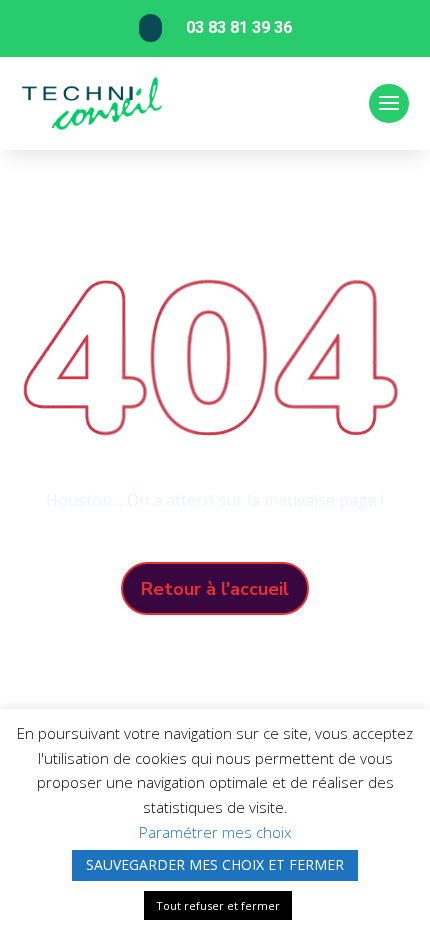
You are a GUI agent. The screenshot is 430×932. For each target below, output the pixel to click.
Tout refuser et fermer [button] (218, 905)
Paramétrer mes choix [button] (215, 832)
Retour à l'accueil (215, 589)
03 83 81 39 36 (239, 27)
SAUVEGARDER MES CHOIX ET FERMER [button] (215, 864)
